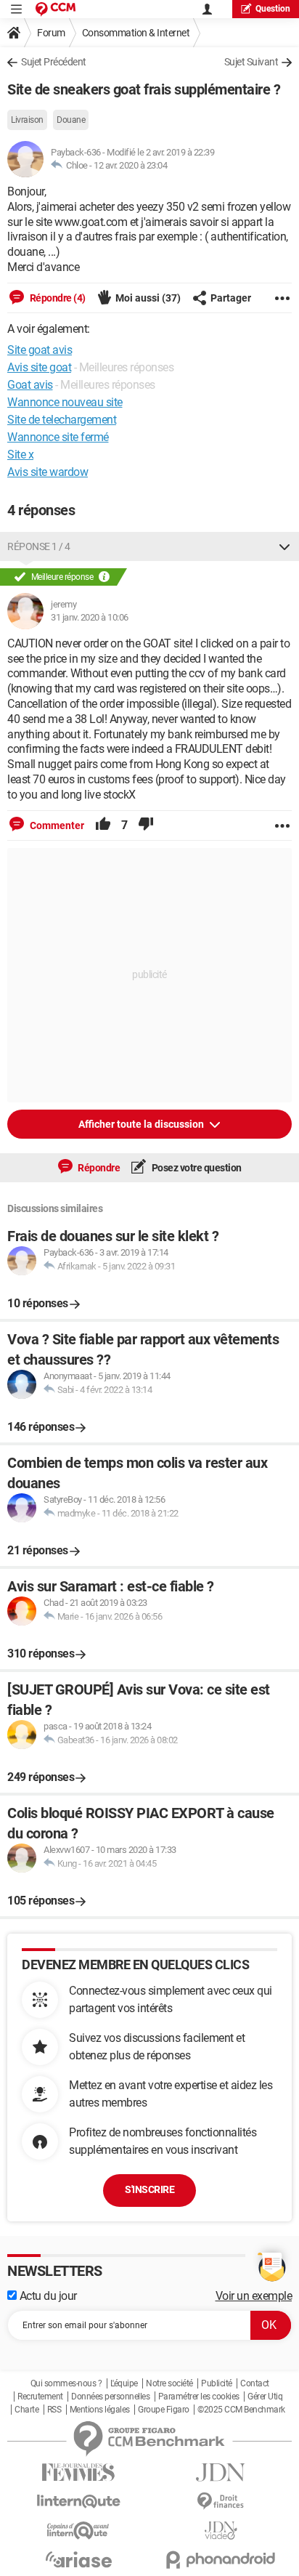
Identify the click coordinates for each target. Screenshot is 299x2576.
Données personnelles (110, 2397)
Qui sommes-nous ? (66, 2383)
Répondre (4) (57, 298)
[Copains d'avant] (78, 2531)
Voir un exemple (254, 2296)
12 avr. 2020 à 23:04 (130, 165)
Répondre (98, 1168)
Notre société (169, 2383)
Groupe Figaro (164, 2410)
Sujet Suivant (251, 62)
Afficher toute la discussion (142, 1124)
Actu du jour (47, 2296)
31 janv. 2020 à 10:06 (90, 617)
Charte (26, 2410)
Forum (51, 33)
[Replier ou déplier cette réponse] (284, 546)
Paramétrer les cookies (199, 2397)
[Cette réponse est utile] (103, 825)
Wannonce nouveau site (65, 402)
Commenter (56, 825)
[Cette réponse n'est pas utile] (146, 825)
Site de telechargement (62, 420)
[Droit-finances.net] (221, 2502)
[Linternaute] (78, 2502)
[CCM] (56, 9)
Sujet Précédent (54, 62)
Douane (71, 120)
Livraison (27, 120)
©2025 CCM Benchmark (241, 2410)
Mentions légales (100, 2410)
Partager (231, 298)
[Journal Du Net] (221, 2472)
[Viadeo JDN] (221, 2531)
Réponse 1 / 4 (39, 546)
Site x (20, 455)
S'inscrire (149, 2189)
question (273, 9)
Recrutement (40, 2397)
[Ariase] (78, 2559)
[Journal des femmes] (78, 2472)
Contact (255, 2383)
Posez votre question (196, 1168)
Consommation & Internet (136, 33)
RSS (54, 2410)
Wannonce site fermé (58, 437)
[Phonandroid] (221, 2560)
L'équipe (124, 2383)
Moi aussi (148, 298)
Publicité (217, 2383)
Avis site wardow (48, 472)
